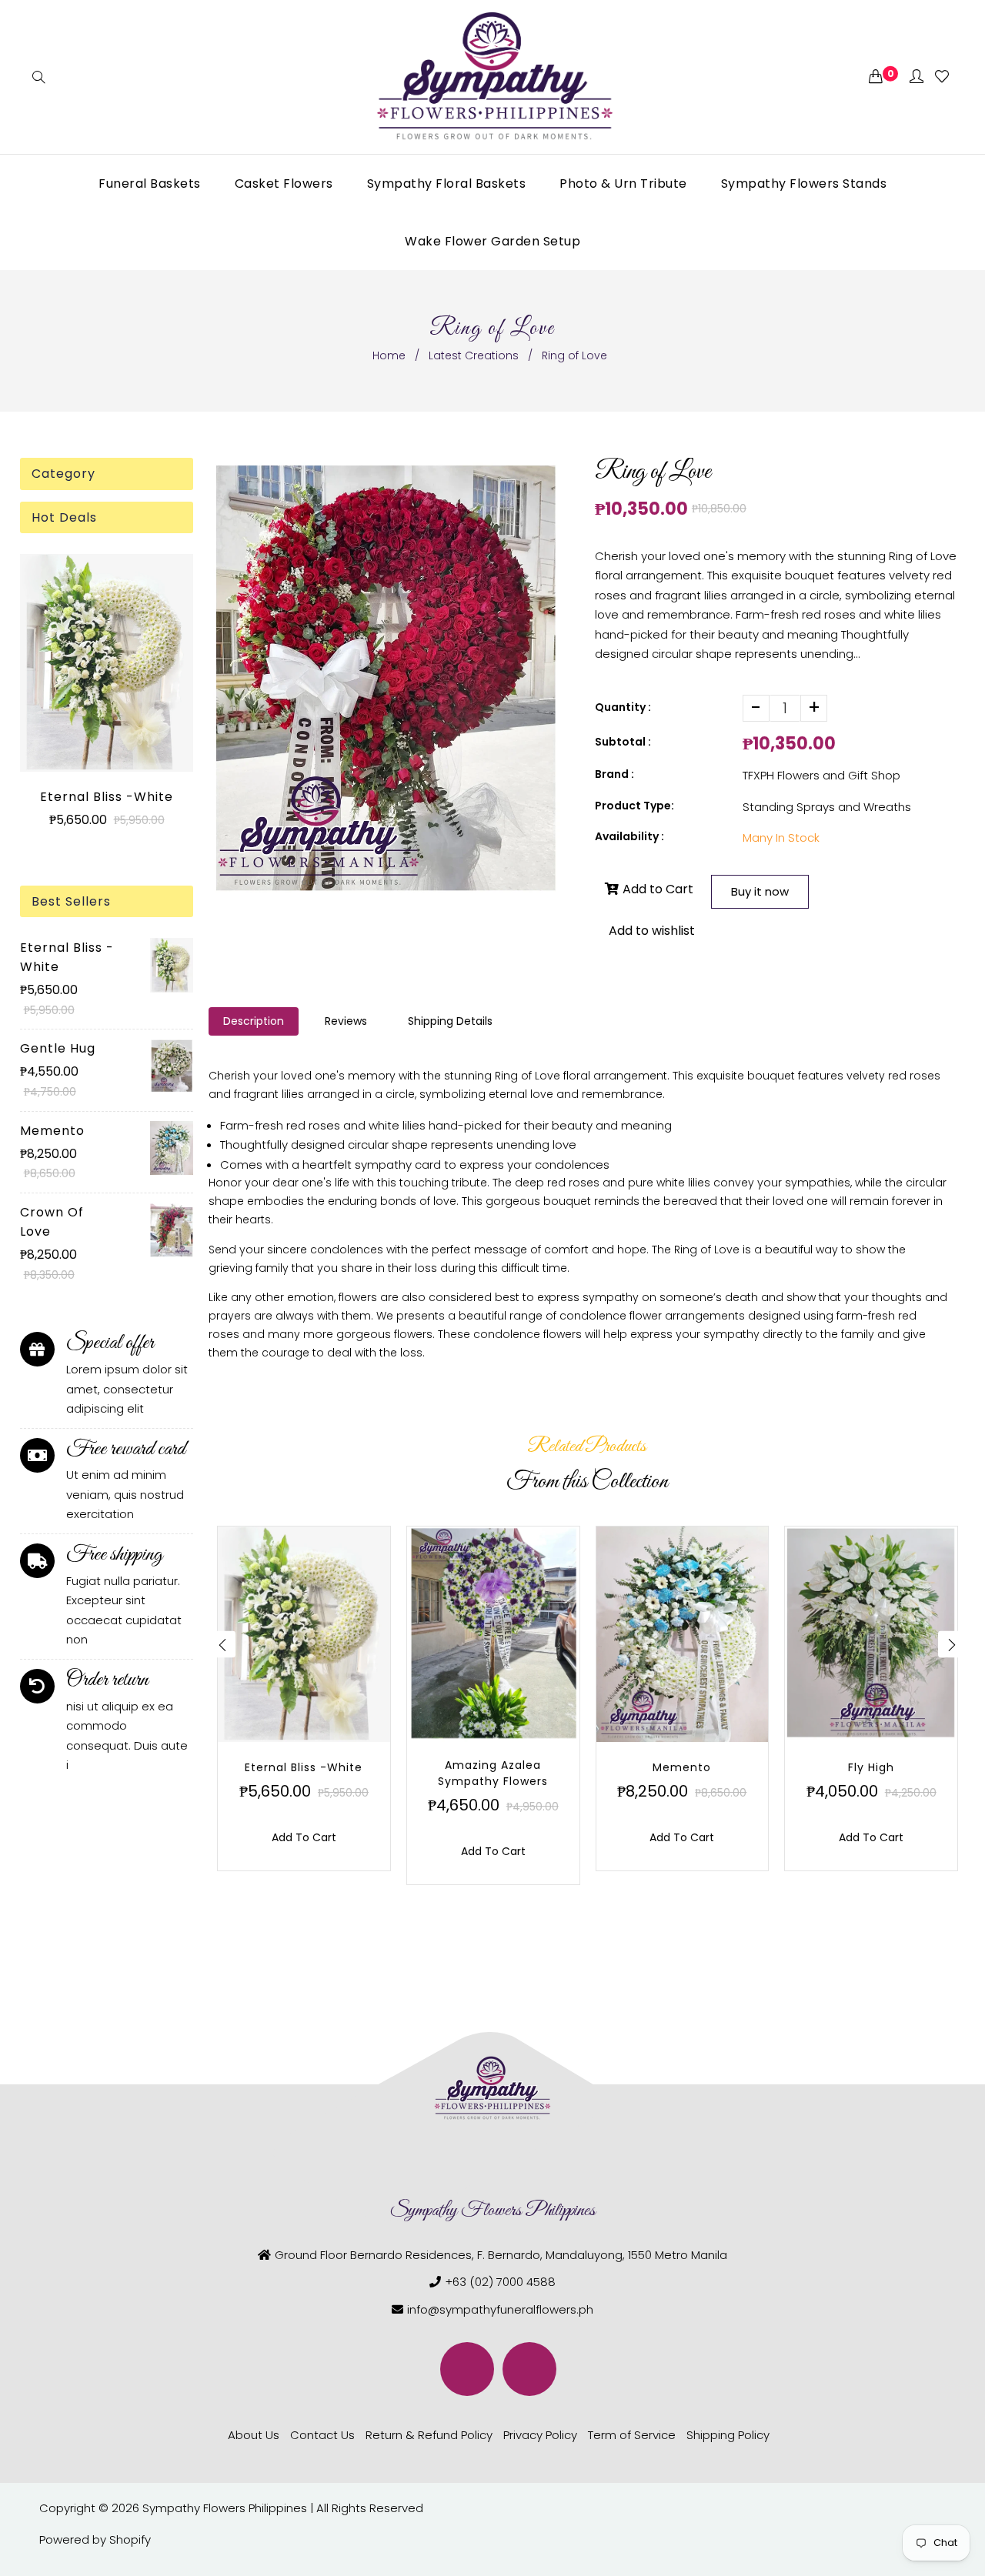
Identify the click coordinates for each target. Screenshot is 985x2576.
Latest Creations (474, 355)
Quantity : (623, 707)
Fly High (871, 1767)
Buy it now (760, 891)
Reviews (346, 1021)
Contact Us (322, 2435)
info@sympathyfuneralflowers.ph (500, 2309)
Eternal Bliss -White (107, 797)
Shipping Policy (728, 2435)
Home (389, 355)
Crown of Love (52, 1222)
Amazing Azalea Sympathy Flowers (493, 1773)
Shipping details (450, 1021)
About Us (254, 2435)
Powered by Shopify (95, 2539)
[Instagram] (529, 2369)
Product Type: (634, 806)
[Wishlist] (942, 77)
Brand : (614, 774)
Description (254, 1021)
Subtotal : (623, 742)
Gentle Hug (58, 1048)
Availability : (629, 836)
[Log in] (917, 77)
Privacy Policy (540, 2435)
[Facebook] (467, 2369)
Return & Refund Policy (429, 2435)
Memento (52, 1131)
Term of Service (632, 2435)
